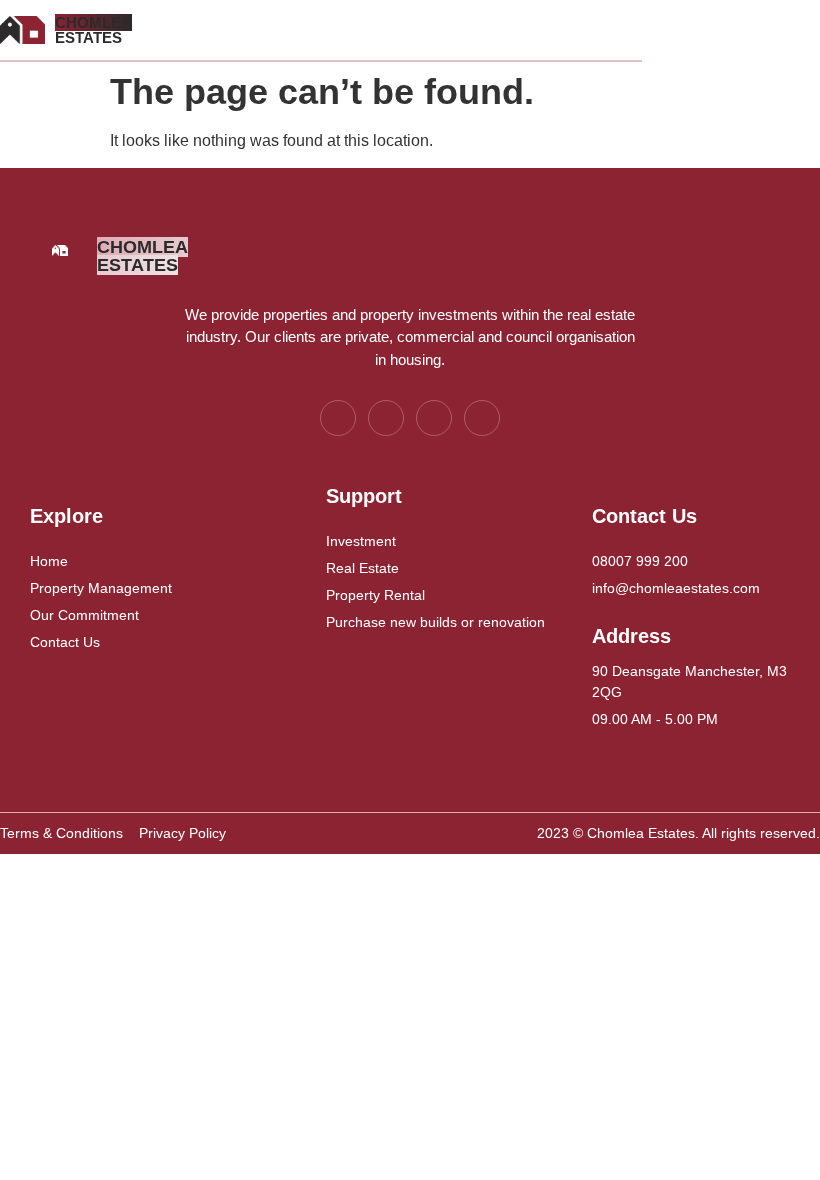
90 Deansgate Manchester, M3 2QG (689, 681)
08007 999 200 (640, 561)
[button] (407, 31)
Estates (93, 30)
